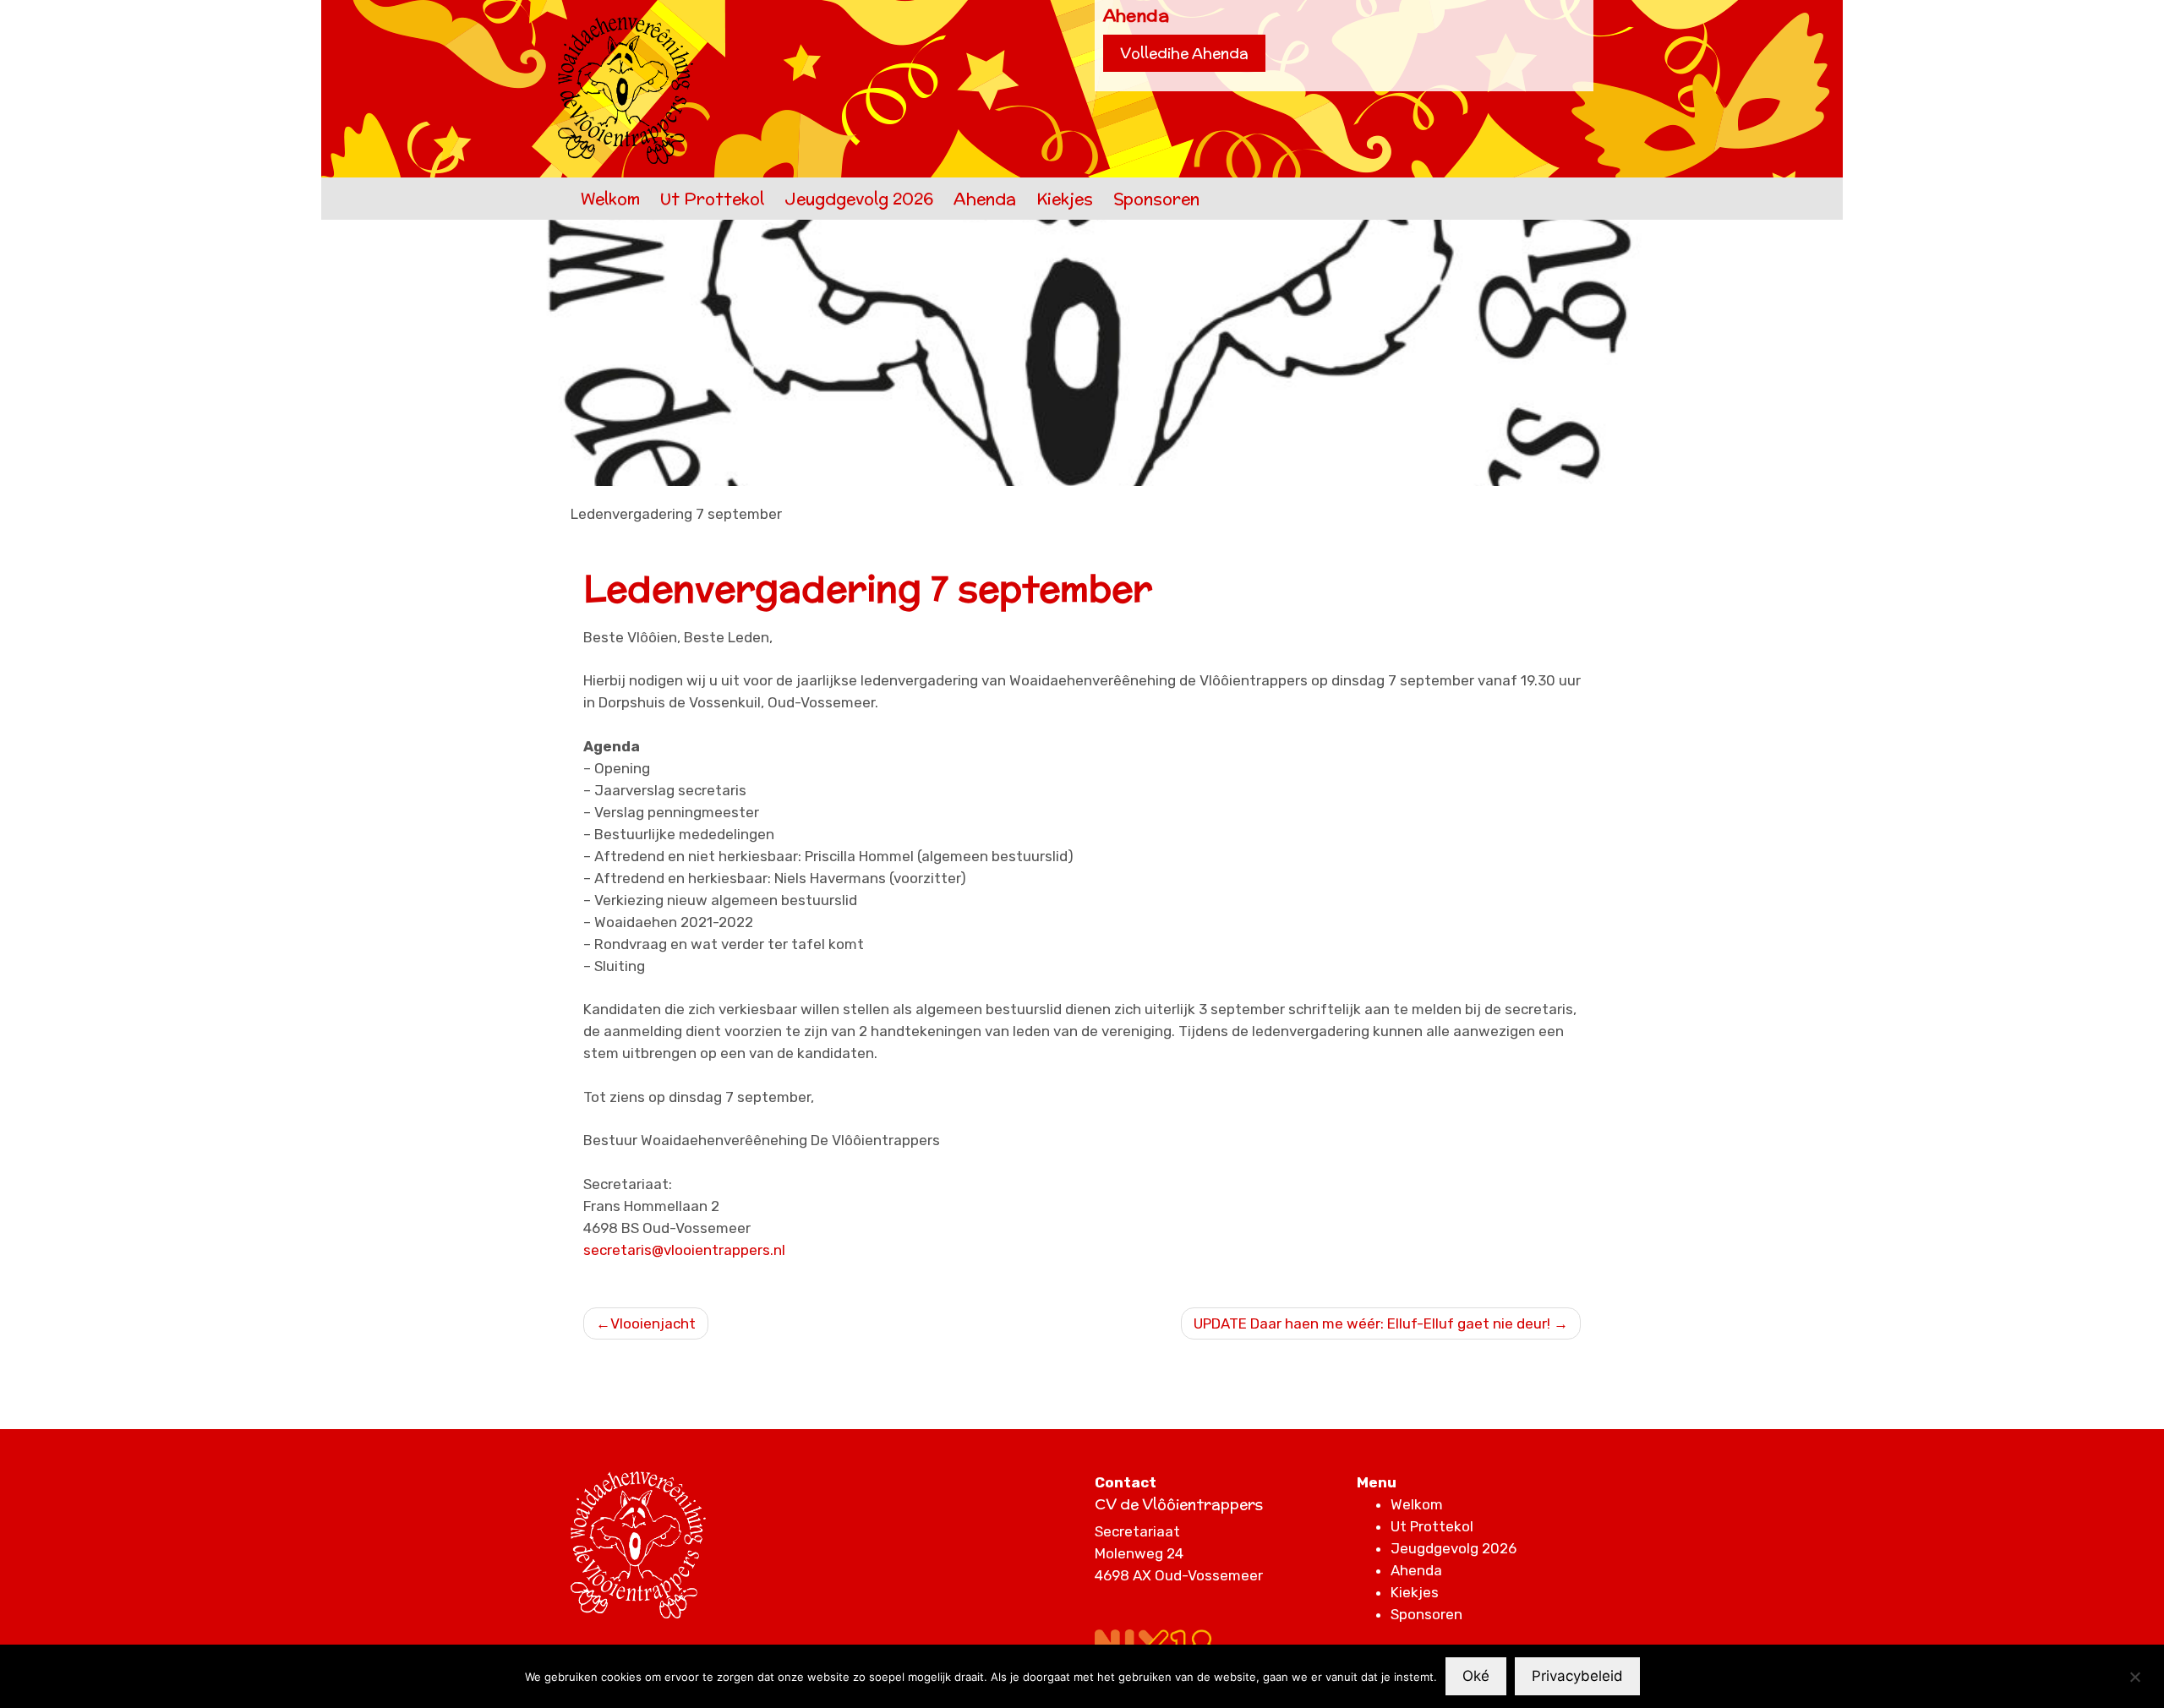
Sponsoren (1156, 199)
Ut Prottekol (712, 199)
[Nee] (2134, 1677)
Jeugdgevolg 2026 (859, 199)
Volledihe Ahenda (1184, 53)
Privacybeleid (1577, 1676)
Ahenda (985, 199)
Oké (1476, 1676)
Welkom (610, 199)
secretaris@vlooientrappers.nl (684, 1250)
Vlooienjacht (653, 1323)
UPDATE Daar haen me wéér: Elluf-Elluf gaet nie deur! (1372, 1323)
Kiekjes (1065, 199)
